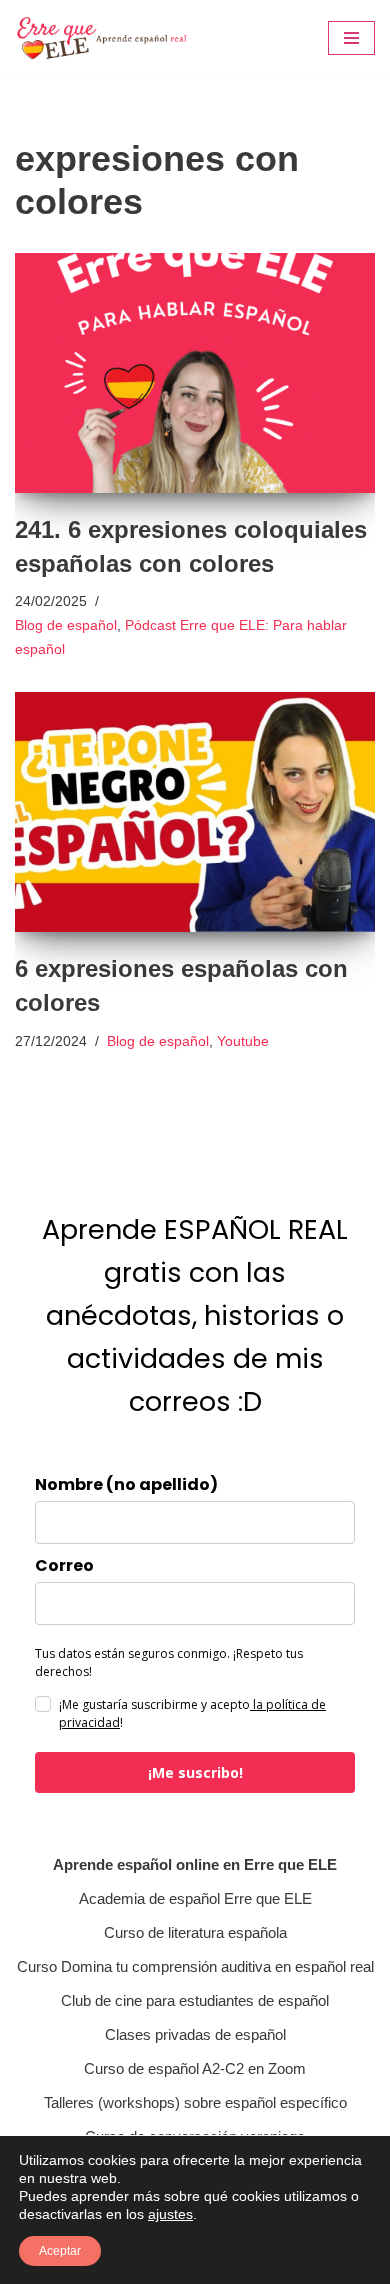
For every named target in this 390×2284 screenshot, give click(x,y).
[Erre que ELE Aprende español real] (112, 38)
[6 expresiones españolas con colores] (195, 812)
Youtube (243, 1041)
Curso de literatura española (195, 1932)
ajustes (170, 2214)
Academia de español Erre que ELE (195, 1898)
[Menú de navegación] (351, 38)
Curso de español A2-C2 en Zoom (195, 2068)
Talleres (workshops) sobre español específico (195, 2102)
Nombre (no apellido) (126, 1485)
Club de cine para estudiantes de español (195, 2000)
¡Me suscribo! (195, 1772)
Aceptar (60, 2251)
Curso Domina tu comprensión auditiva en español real (195, 1966)
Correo (64, 1566)
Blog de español (66, 625)
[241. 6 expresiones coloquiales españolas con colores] (195, 373)
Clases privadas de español (195, 2034)
